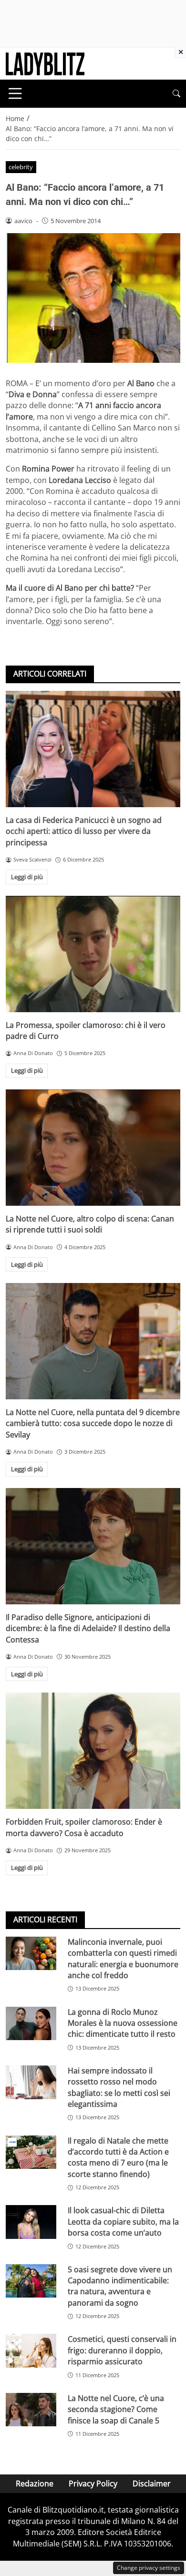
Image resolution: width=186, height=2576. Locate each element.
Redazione (35, 2484)
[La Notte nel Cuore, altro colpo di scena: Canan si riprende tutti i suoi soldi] (93, 1148)
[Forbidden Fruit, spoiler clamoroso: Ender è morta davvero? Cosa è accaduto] (93, 1751)
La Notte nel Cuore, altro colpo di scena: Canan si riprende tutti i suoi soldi (90, 1224)
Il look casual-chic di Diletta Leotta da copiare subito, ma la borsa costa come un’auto (123, 2222)
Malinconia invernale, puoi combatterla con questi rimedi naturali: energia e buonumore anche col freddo (123, 1959)
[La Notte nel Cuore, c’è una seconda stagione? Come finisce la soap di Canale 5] (31, 2410)
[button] (176, 94)
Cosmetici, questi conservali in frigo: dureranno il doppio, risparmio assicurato (122, 2350)
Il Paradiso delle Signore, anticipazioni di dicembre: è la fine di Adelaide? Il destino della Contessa (88, 1628)
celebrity (21, 167)
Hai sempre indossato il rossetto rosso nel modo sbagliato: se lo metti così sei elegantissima (119, 2087)
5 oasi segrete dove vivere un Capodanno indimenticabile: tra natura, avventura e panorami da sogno (120, 2286)
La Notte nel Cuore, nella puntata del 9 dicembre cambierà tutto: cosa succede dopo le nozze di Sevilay (93, 1423)
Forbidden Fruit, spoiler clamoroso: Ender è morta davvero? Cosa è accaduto (84, 1827)
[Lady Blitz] (45, 63)
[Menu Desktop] (15, 93)
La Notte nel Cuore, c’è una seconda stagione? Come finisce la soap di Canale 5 (116, 2409)
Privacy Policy (93, 2484)
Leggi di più (27, 877)
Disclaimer (152, 2484)
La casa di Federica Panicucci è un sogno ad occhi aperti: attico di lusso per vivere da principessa (84, 831)
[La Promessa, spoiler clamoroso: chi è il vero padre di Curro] (93, 954)
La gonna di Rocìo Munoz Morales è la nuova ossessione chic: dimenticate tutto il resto (123, 2023)
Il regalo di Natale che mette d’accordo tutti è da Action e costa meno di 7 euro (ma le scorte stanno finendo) (118, 2157)
